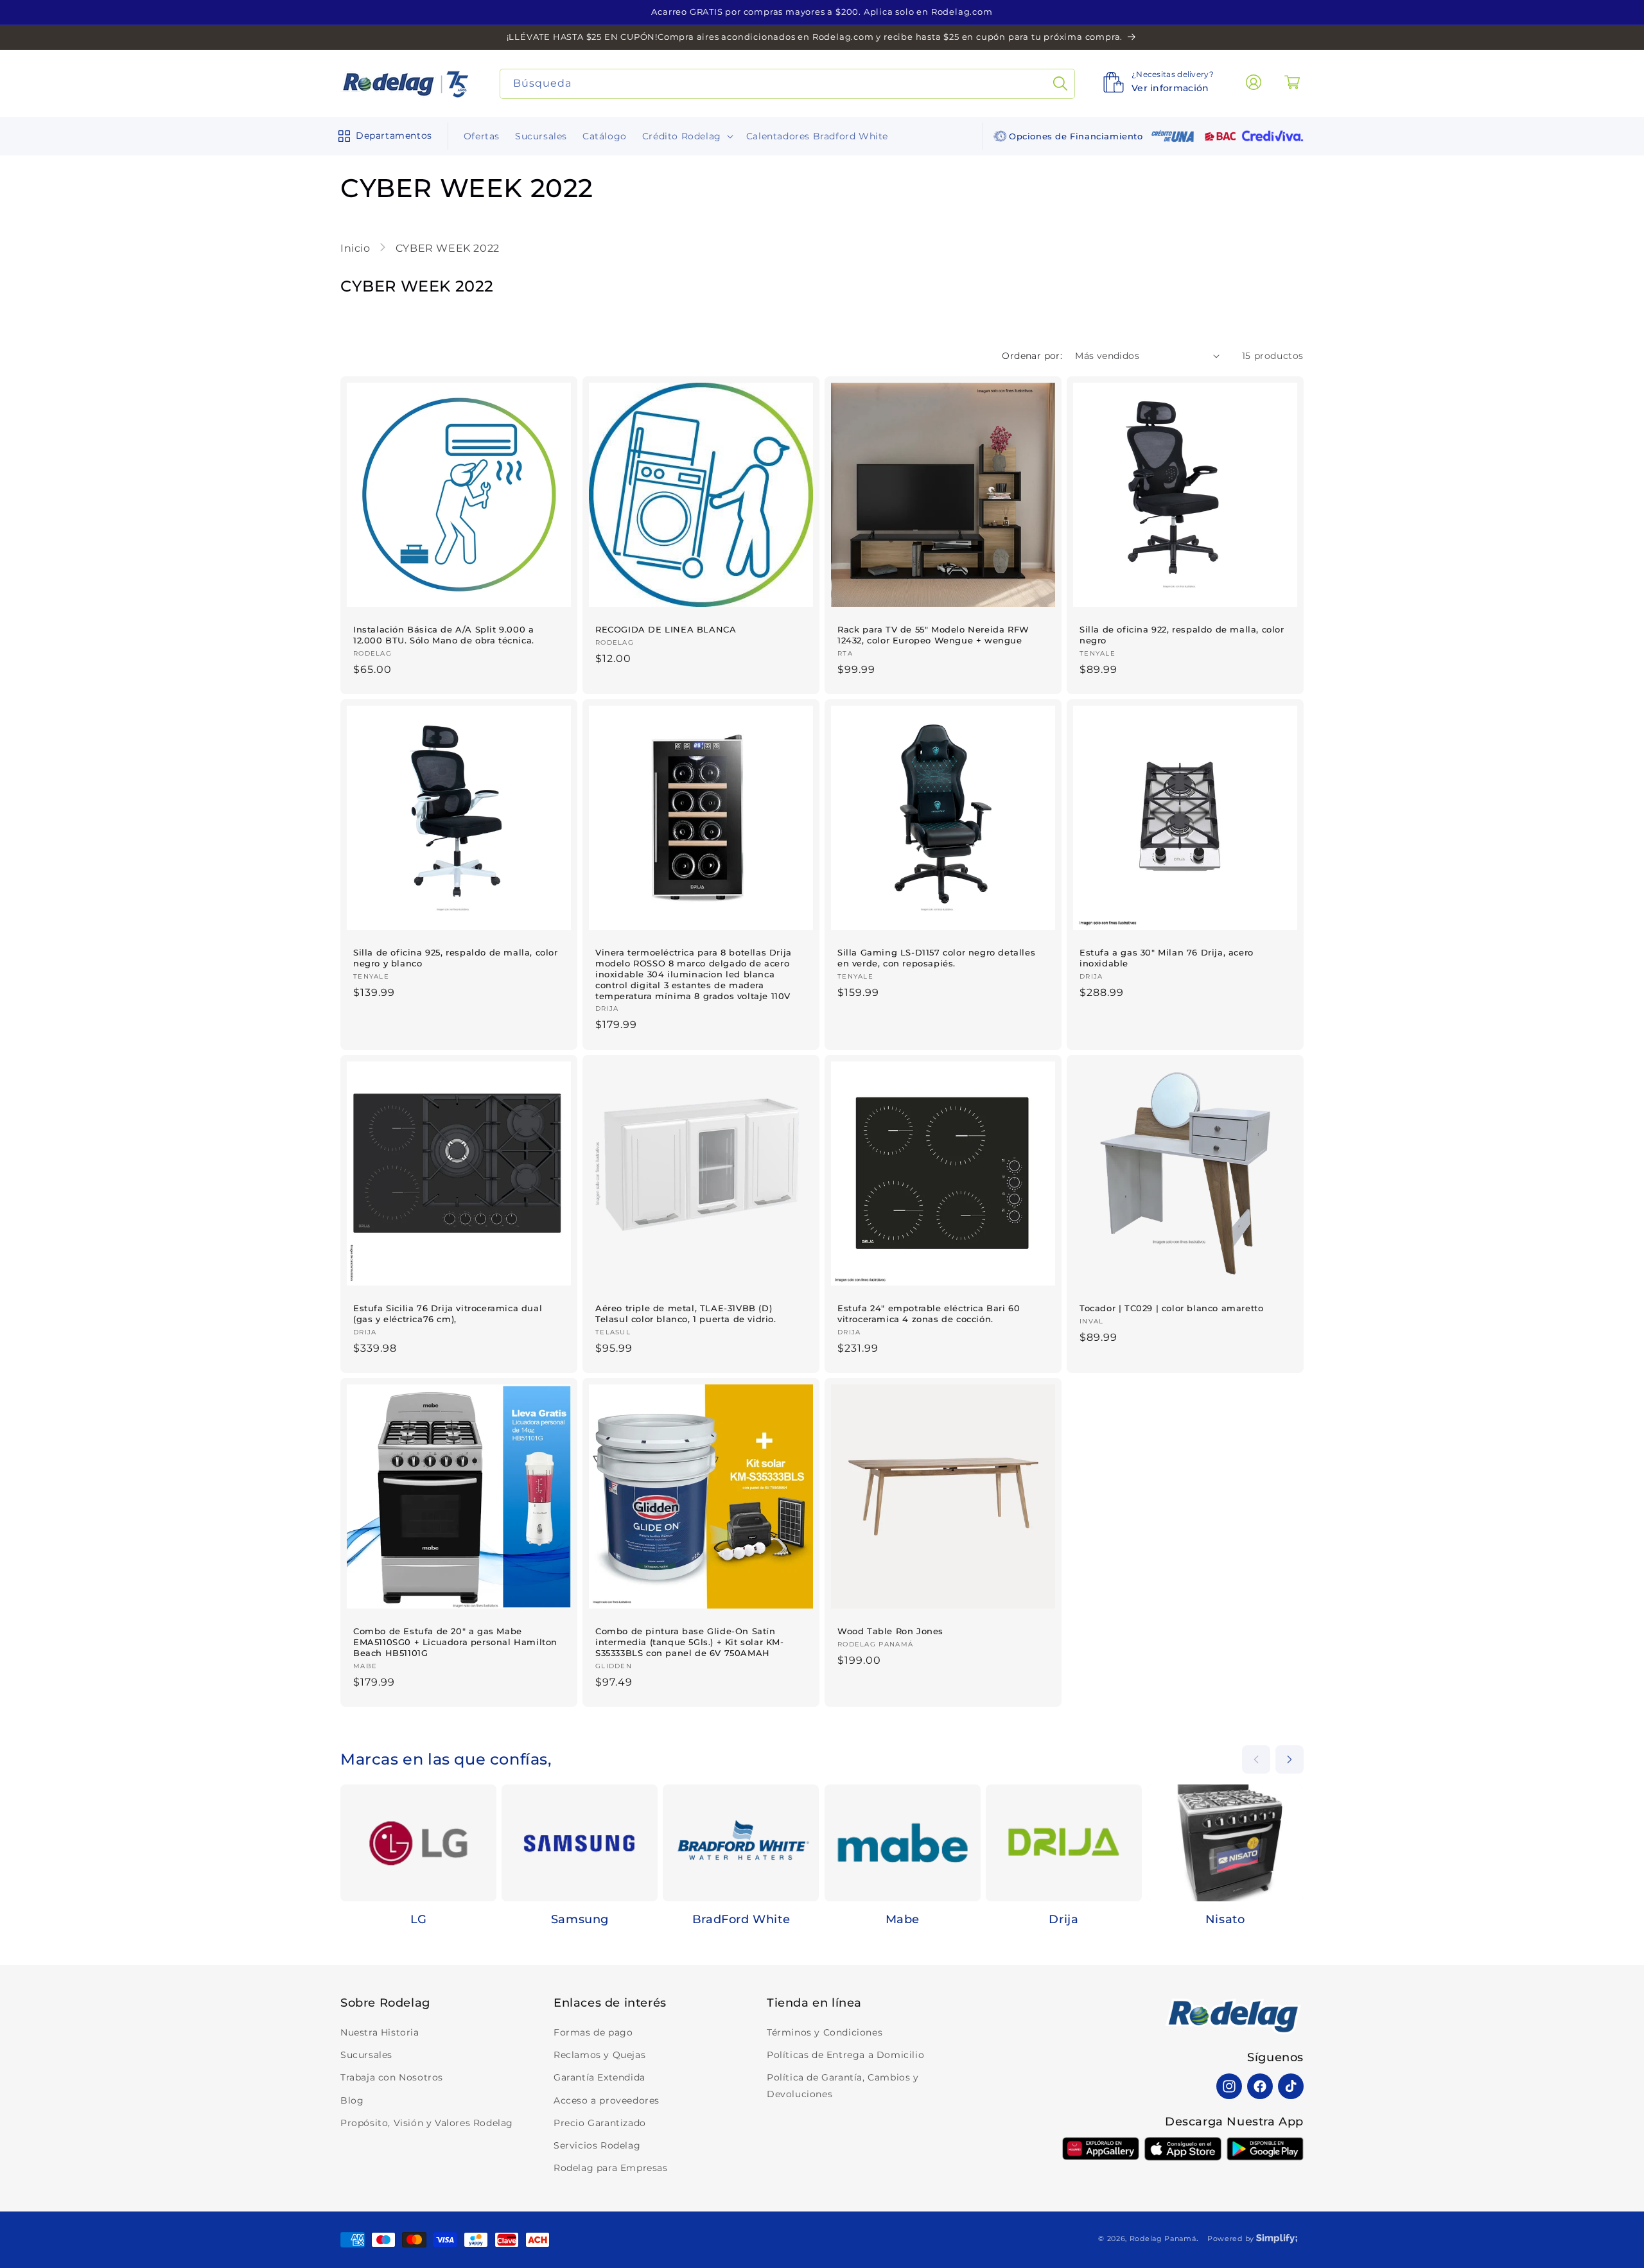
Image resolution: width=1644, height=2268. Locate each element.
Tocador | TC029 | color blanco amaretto (1171, 1308)
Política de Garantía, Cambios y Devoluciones (843, 2085)
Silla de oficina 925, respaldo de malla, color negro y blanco (456, 958)
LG (419, 1919)
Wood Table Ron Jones (890, 1631)
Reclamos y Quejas (599, 2055)
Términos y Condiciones (825, 2032)
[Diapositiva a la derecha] (1290, 1759)
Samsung (580, 1919)
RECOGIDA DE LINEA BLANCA (666, 629)
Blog (352, 2100)
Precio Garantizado (600, 2123)
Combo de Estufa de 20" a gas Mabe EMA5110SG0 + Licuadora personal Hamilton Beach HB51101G (455, 1642)
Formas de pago (593, 2032)
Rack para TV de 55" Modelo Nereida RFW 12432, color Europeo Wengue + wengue (933, 635)
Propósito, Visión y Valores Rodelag (427, 2123)
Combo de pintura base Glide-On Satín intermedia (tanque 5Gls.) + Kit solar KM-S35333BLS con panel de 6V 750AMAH (690, 1642)
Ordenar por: (1032, 356)
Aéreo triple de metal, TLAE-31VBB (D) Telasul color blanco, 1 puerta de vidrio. (686, 1313)
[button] (382, 136)
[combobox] (788, 84)
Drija (1063, 1919)
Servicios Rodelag (597, 2145)
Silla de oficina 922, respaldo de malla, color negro (1182, 635)
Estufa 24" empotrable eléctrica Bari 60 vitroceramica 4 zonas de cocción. (929, 1313)
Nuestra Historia (380, 2032)
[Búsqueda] (1060, 84)
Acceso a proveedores (607, 2100)
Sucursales (366, 2055)
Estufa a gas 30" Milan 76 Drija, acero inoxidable (1167, 958)
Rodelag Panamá (1163, 2238)
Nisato (1225, 1919)
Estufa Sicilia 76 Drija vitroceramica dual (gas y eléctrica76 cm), (448, 1313)
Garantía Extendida (599, 2077)
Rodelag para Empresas (611, 2168)
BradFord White (741, 1919)
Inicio (357, 248)
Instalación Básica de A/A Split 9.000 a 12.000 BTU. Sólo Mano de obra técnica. (444, 635)
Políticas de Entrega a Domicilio (845, 2055)
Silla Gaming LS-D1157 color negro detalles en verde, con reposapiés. (936, 958)
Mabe (903, 1919)
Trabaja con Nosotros (392, 2077)
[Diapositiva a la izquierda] (1256, 1759)
